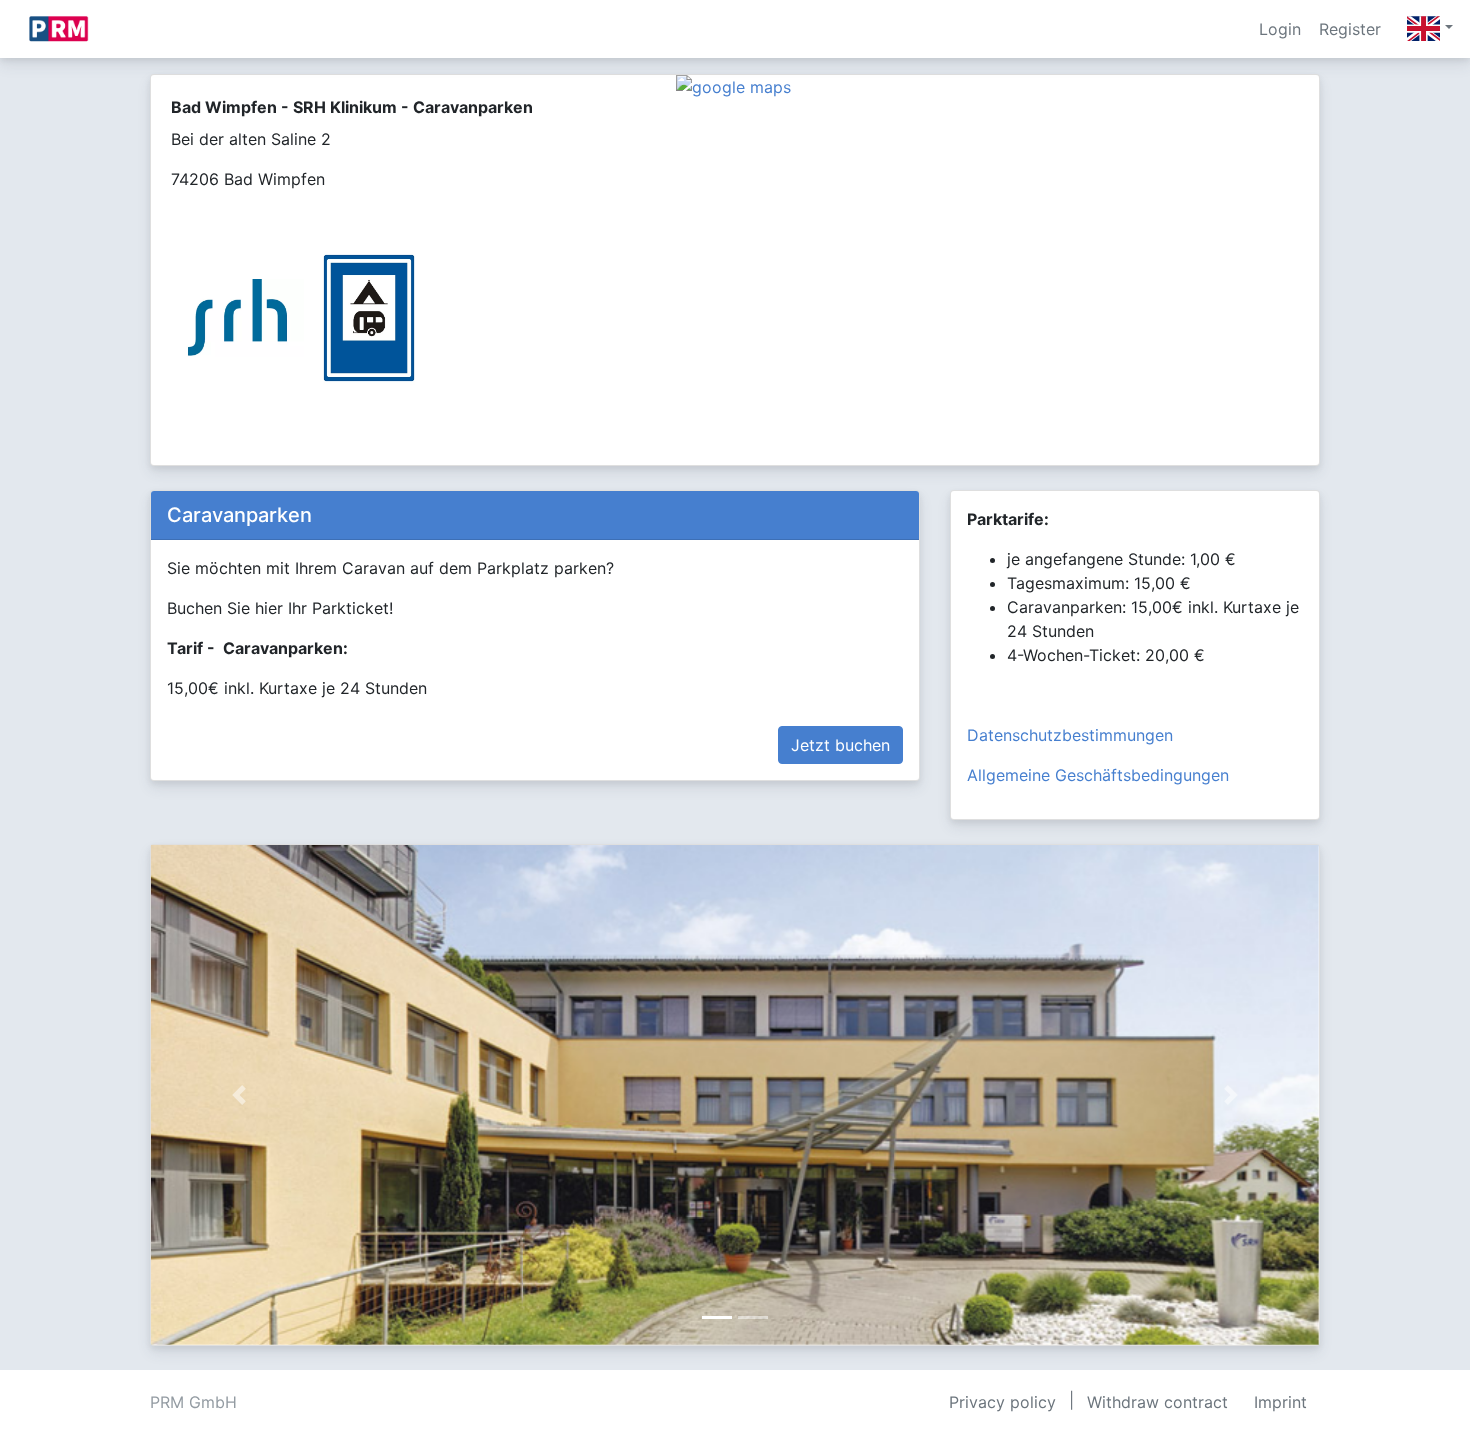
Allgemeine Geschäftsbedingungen (1098, 775)
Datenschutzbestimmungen (1070, 735)
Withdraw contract (1157, 1402)
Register (1350, 29)
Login (1280, 29)
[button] (238, 1095)
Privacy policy (1002, 1402)
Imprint (1280, 1402)
